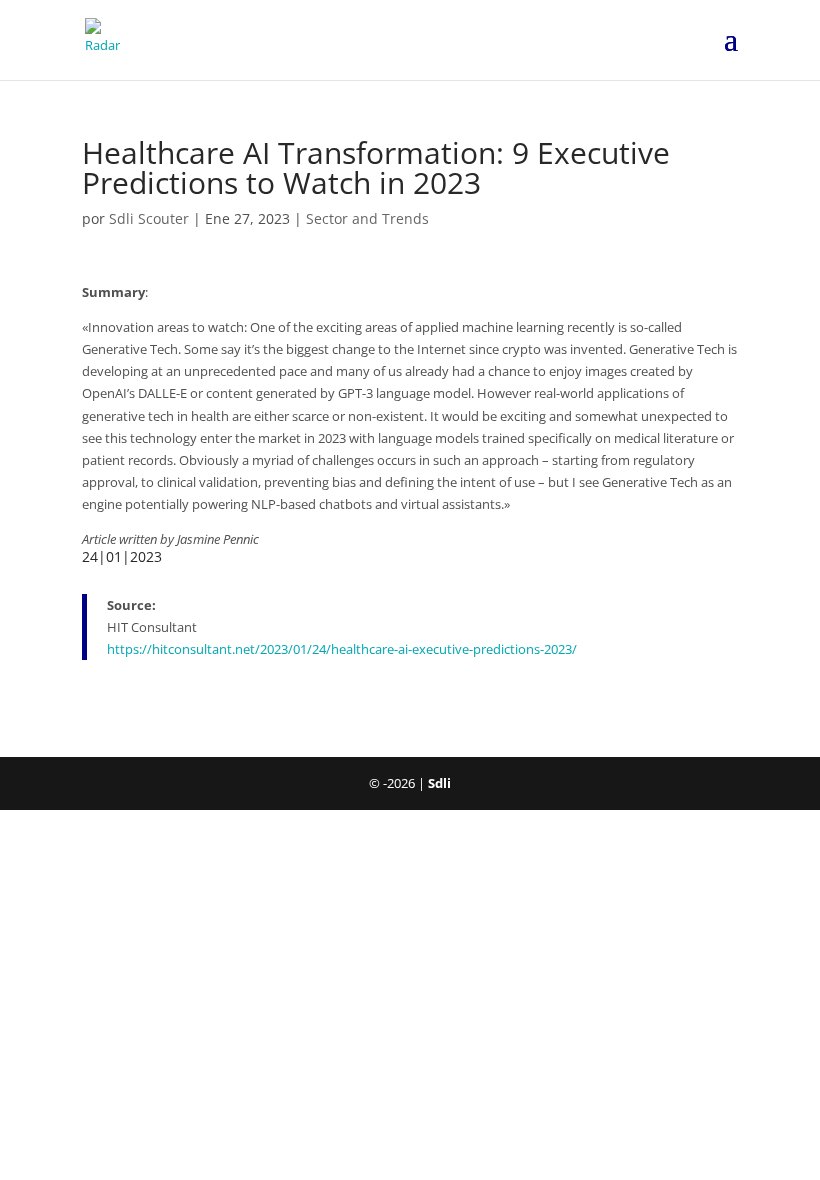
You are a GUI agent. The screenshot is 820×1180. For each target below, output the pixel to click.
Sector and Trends (367, 218)
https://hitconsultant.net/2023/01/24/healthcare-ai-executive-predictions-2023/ (342, 649)
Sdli (439, 783)
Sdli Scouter (149, 218)
